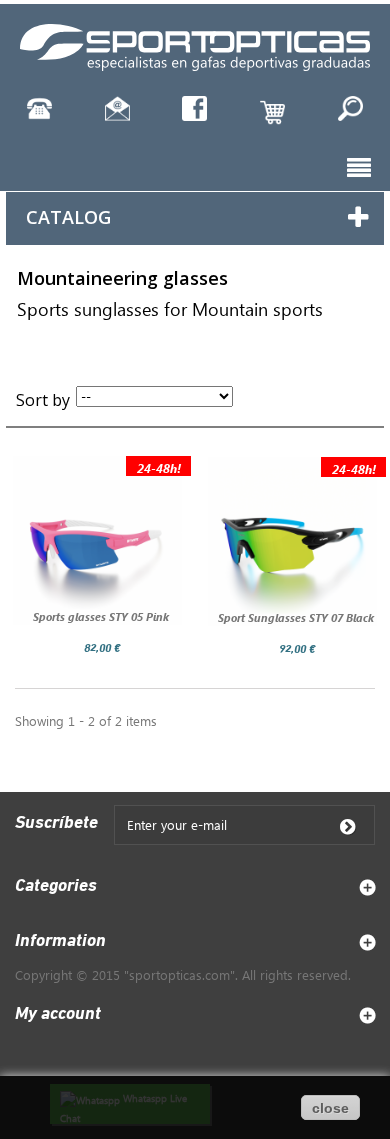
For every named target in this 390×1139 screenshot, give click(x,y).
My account (58, 1015)
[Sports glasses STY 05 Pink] (97, 540)
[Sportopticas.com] (195, 45)
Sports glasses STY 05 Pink (101, 616)
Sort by (43, 400)
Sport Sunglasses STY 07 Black (296, 617)
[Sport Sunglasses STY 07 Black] (292, 541)
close (330, 1108)
